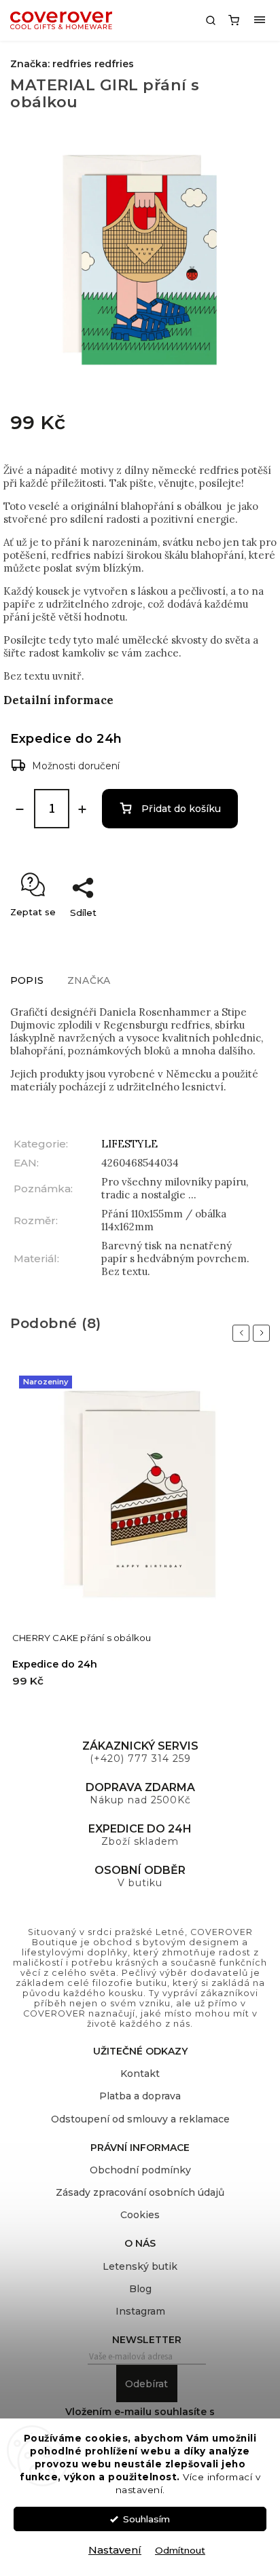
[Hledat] (211, 20)
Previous (243, 1333)
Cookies (140, 2215)
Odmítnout (180, 2550)
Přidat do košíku (181, 809)
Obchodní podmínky (140, 2170)
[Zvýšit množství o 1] (82, 809)
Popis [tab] (27, 980)
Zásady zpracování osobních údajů (140, 2192)
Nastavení (115, 2550)
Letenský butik (140, 2266)
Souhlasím (146, 2519)
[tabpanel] (140, 1535)
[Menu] (260, 20)
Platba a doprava (140, 2096)
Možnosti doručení (76, 766)
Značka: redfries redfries (72, 64)
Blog (140, 2289)
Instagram (140, 2311)
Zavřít (243, 936)
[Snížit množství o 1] (20, 809)
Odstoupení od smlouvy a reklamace (140, 2119)
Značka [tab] (89, 980)
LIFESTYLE (129, 1144)
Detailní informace (58, 700)
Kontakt (140, 2074)
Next (264, 1333)
